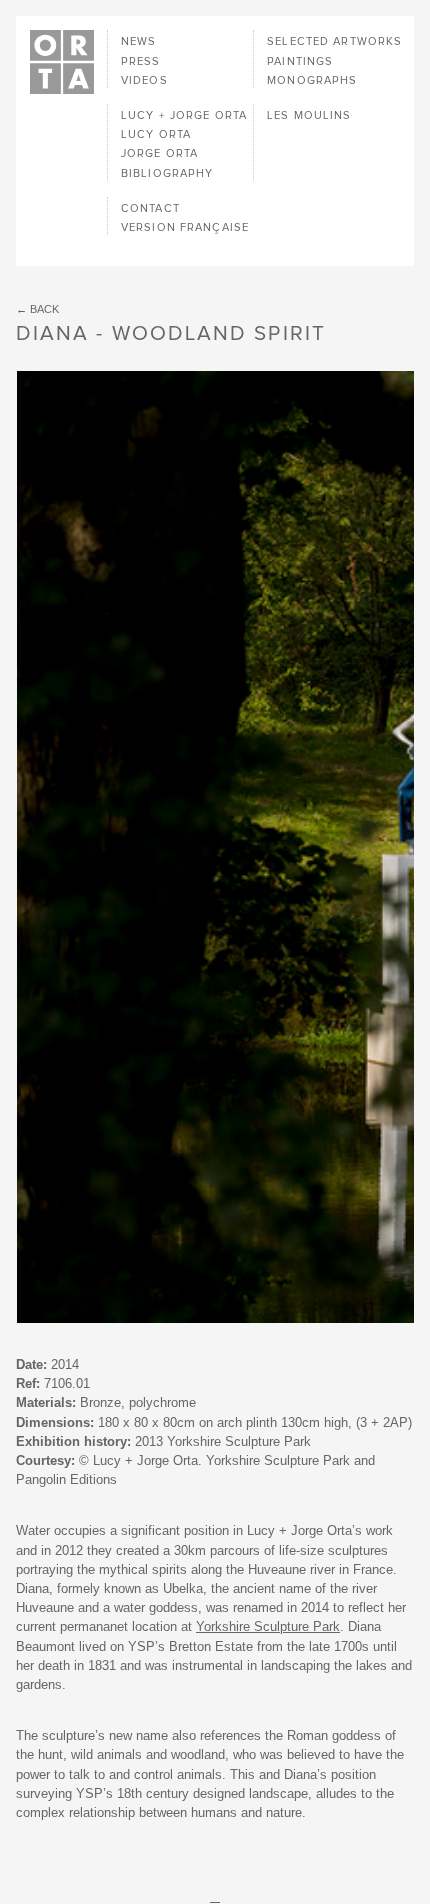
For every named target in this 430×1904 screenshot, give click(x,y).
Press (141, 61)
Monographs (312, 80)
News (138, 41)
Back (44, 309)
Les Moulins (309, 115)
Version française (185, 227)
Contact (150, 208)
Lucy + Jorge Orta (184, 115)
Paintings (300, 61)
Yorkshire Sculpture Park (268, 1626)
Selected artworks (334, 41)
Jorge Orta (159, 153)
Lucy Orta (156, 134)
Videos (144, 80)
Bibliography (167, 173)
